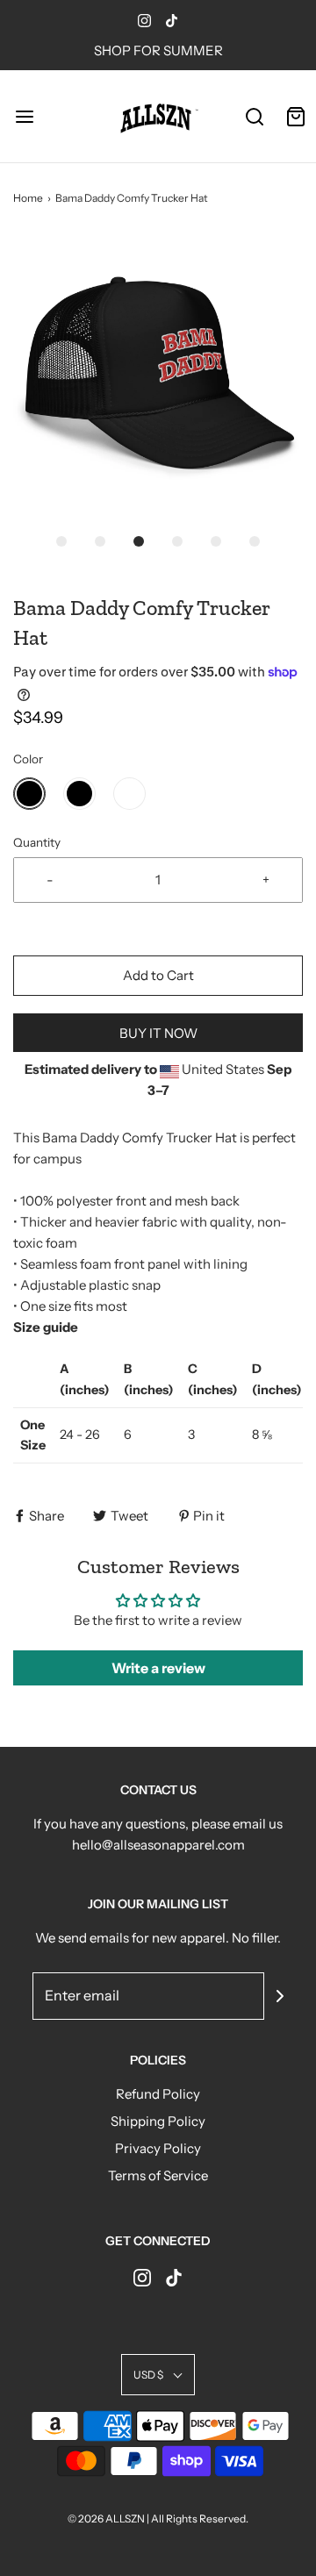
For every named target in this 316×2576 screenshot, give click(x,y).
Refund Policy (158, 2094)
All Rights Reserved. (200, 2519)
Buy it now (158, 1033)
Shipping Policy (158, 2121)
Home (28, 198)
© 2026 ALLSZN (107, 2519)
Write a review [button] (158, 1668)
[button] (158, 377)
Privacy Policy (158, 2148)
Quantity (37, 842)
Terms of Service (158, 2175)
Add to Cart (158, 975)
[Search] (254, 116)
